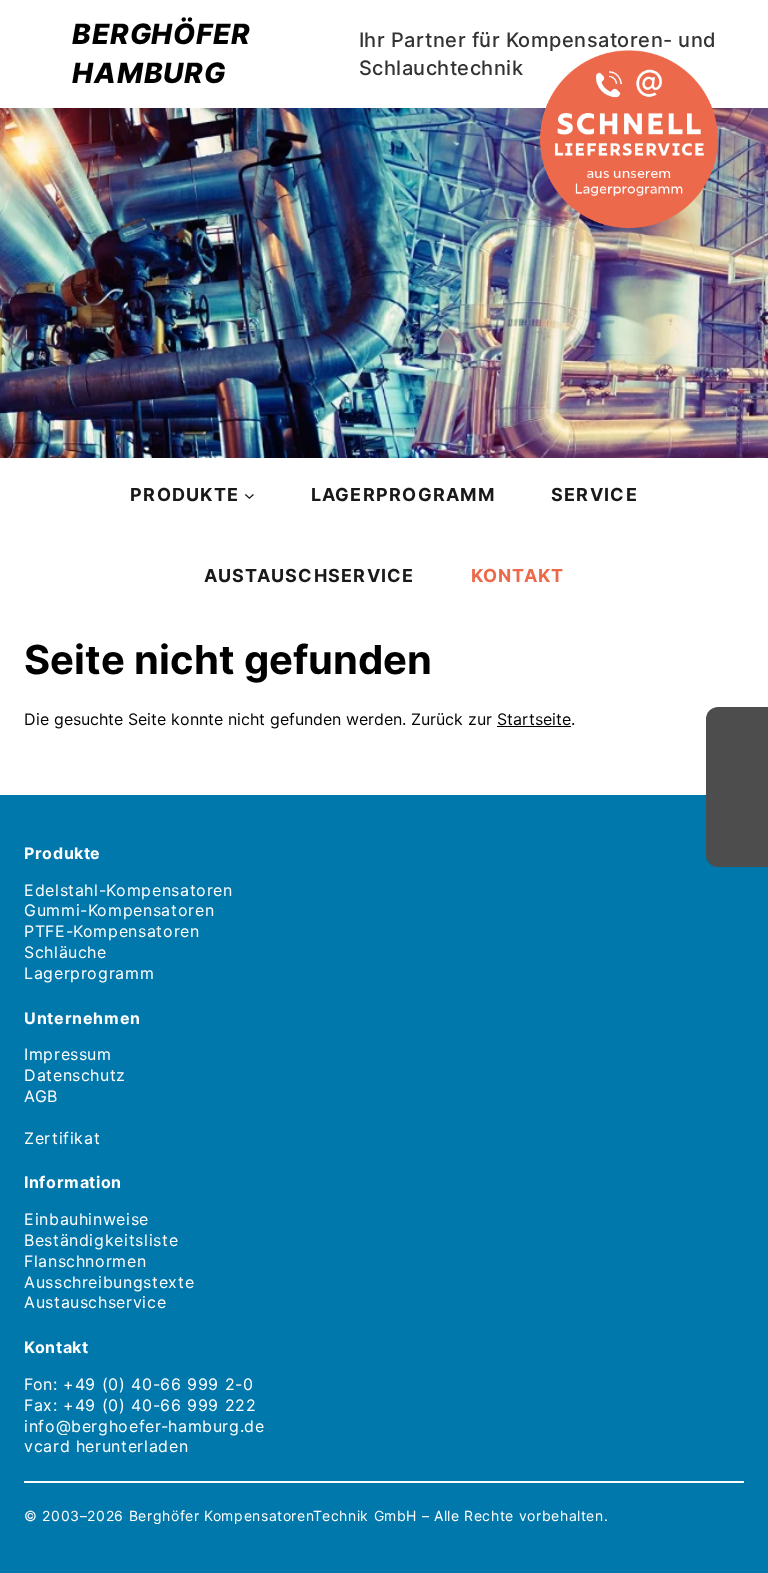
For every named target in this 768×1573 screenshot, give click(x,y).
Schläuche (65, 952)
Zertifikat (62, 1138)
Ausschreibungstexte (109, 1282)
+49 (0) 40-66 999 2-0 (158, 1384)
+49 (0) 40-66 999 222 (159, 1405)
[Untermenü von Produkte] (249, 494)
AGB (41, 1096)
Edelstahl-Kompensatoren (128, 890)
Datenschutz (75, 1075)
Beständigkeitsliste (101, 1240)
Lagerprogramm (89, 973)
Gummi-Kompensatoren (119, 910)
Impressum (68, 1054)
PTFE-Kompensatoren (112, 931)
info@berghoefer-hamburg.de (144, 1426)
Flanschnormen (85, 1261)
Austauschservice (95, 1302)
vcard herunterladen (106, 1446)
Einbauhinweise (86, 1219)
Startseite (534, 719)
